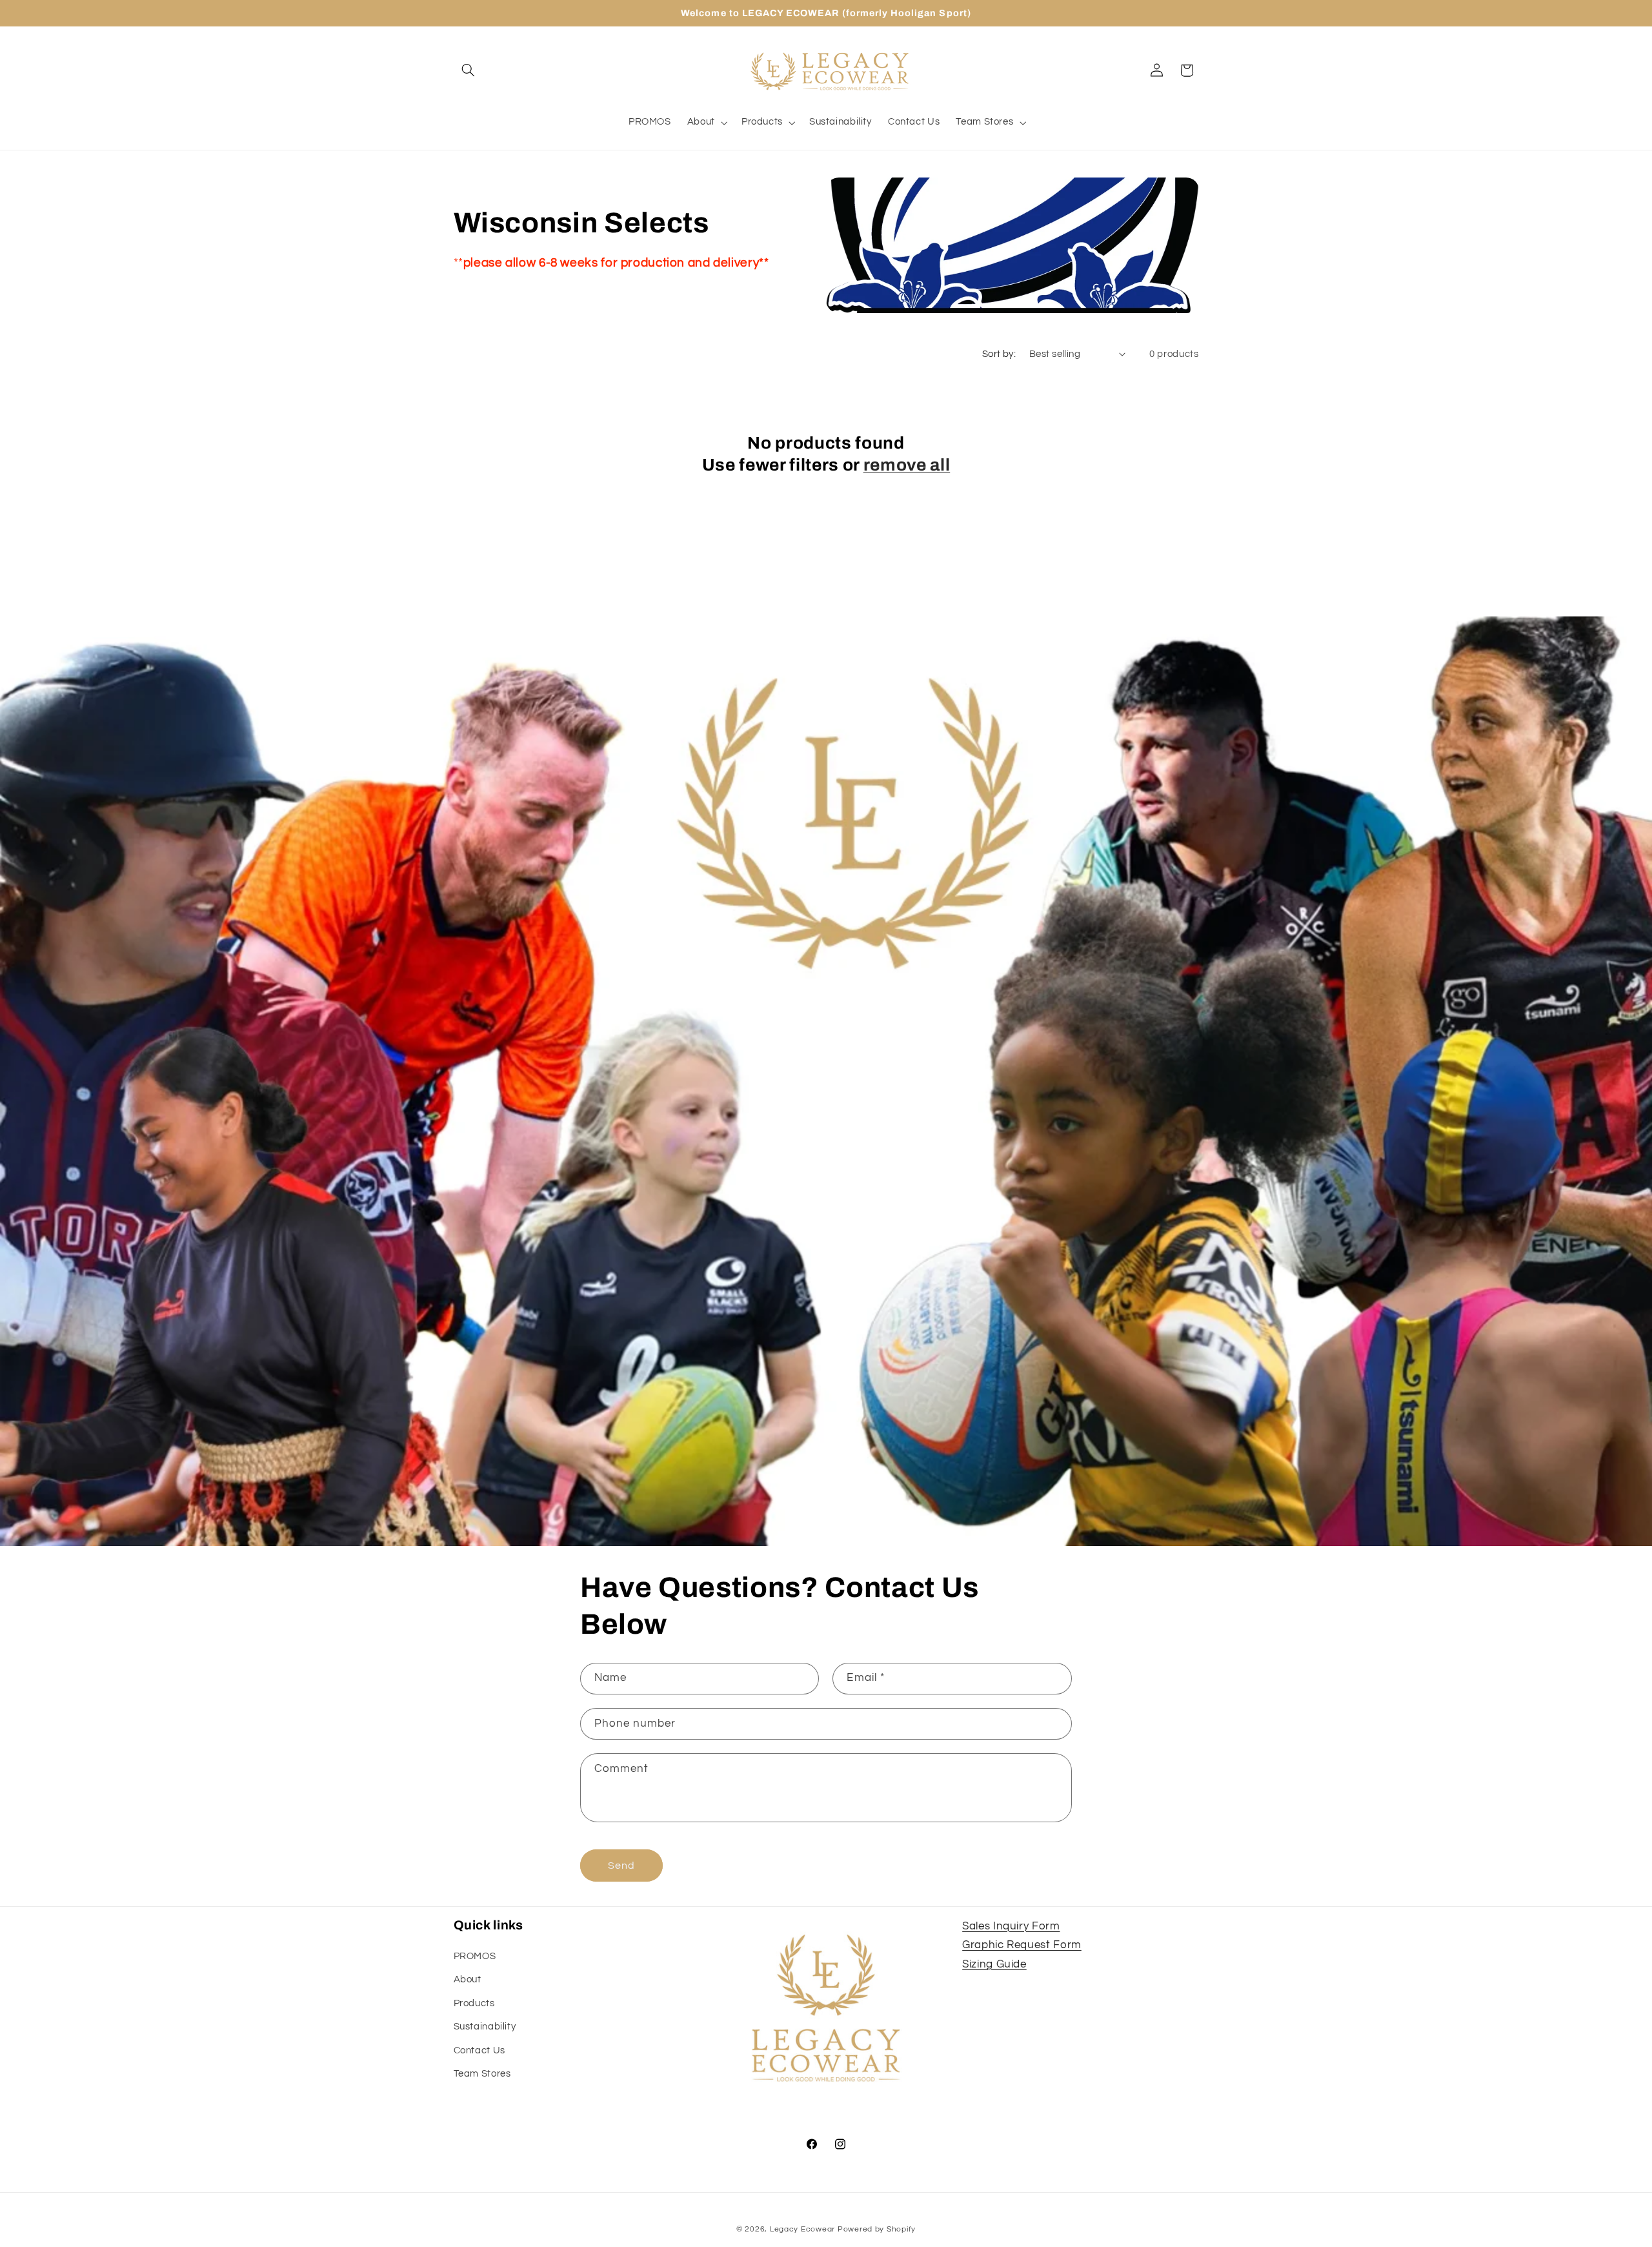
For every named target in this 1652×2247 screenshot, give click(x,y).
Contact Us (479, 2050)
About (468, 1979)
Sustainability (485, 2027)
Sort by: (999, 354)
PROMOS (475, 1956)
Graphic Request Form (1022, 1945)
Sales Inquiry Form (1011, 1926)
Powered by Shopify (877, 2229)
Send (621, 1866)
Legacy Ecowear (802, 2229)
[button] (468, 70)
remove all (907, 465)
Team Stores (482, 2074)
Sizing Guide (994, 1964)
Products (474, 2003)
